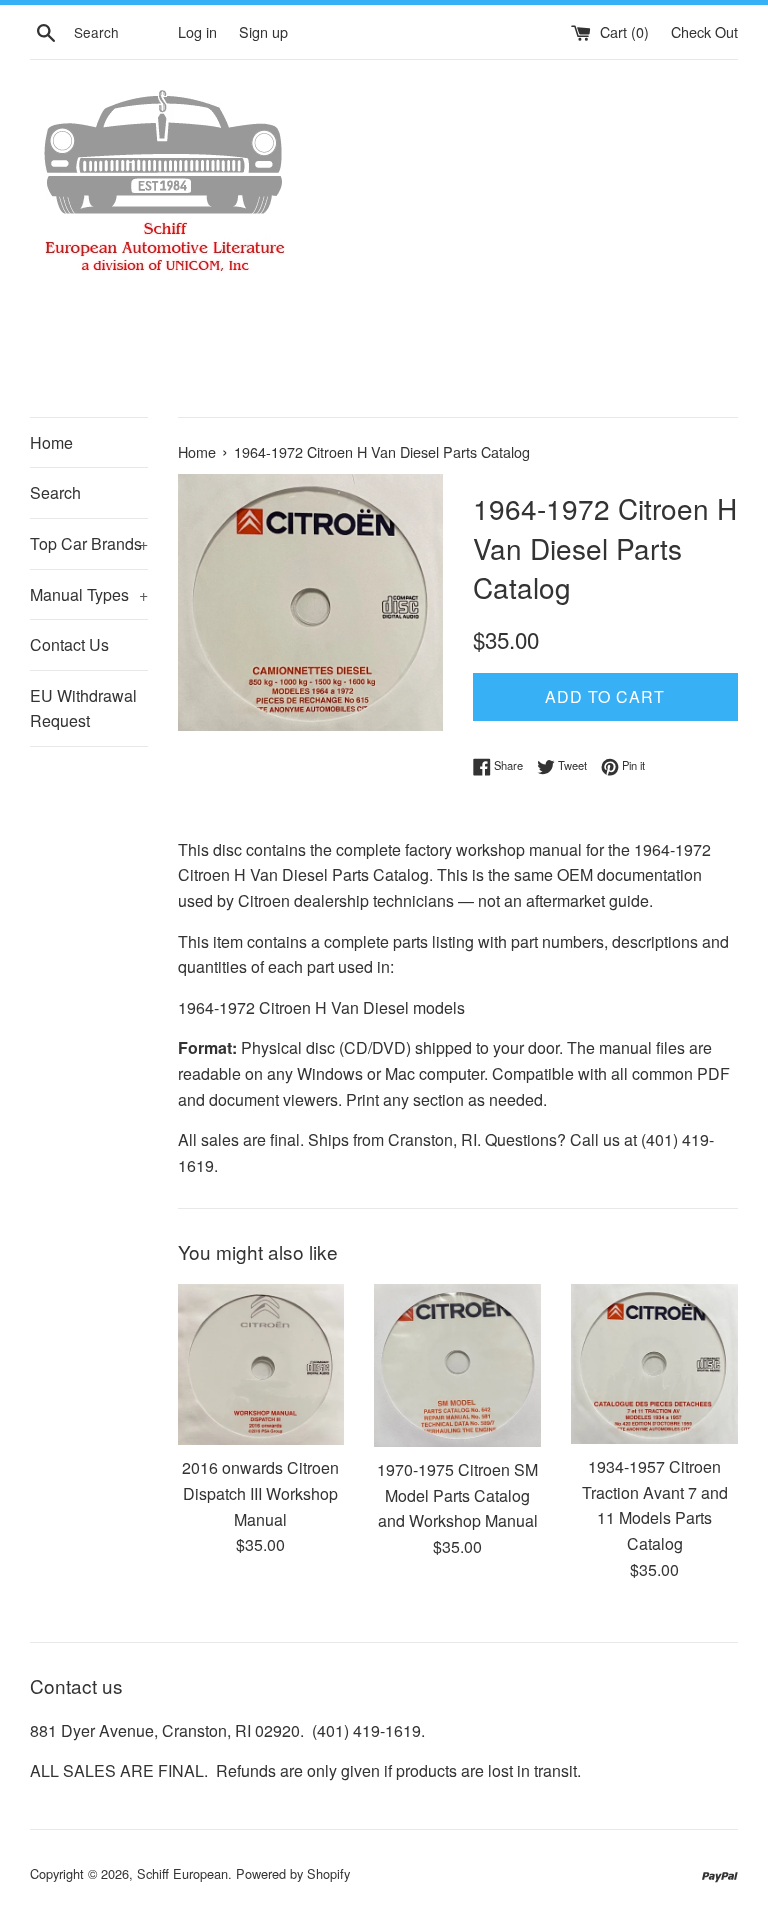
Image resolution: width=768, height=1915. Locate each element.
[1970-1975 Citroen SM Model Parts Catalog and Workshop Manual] (457, 1365)
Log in (197, 31)
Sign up (263, 31)
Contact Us (69, 644)
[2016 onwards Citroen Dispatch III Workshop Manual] (261, 1365)
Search (55, 492)
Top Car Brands (89, 543)
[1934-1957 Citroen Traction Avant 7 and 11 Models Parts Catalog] (654, 1364)
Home (51, 442)
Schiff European (182, 1873)
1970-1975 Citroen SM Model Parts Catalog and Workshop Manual (457, 1495)
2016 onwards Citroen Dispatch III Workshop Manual (260, 1493)
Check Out (704, 31)
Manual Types (89, 594)
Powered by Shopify (293, 1873)
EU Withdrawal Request (83, 708)
